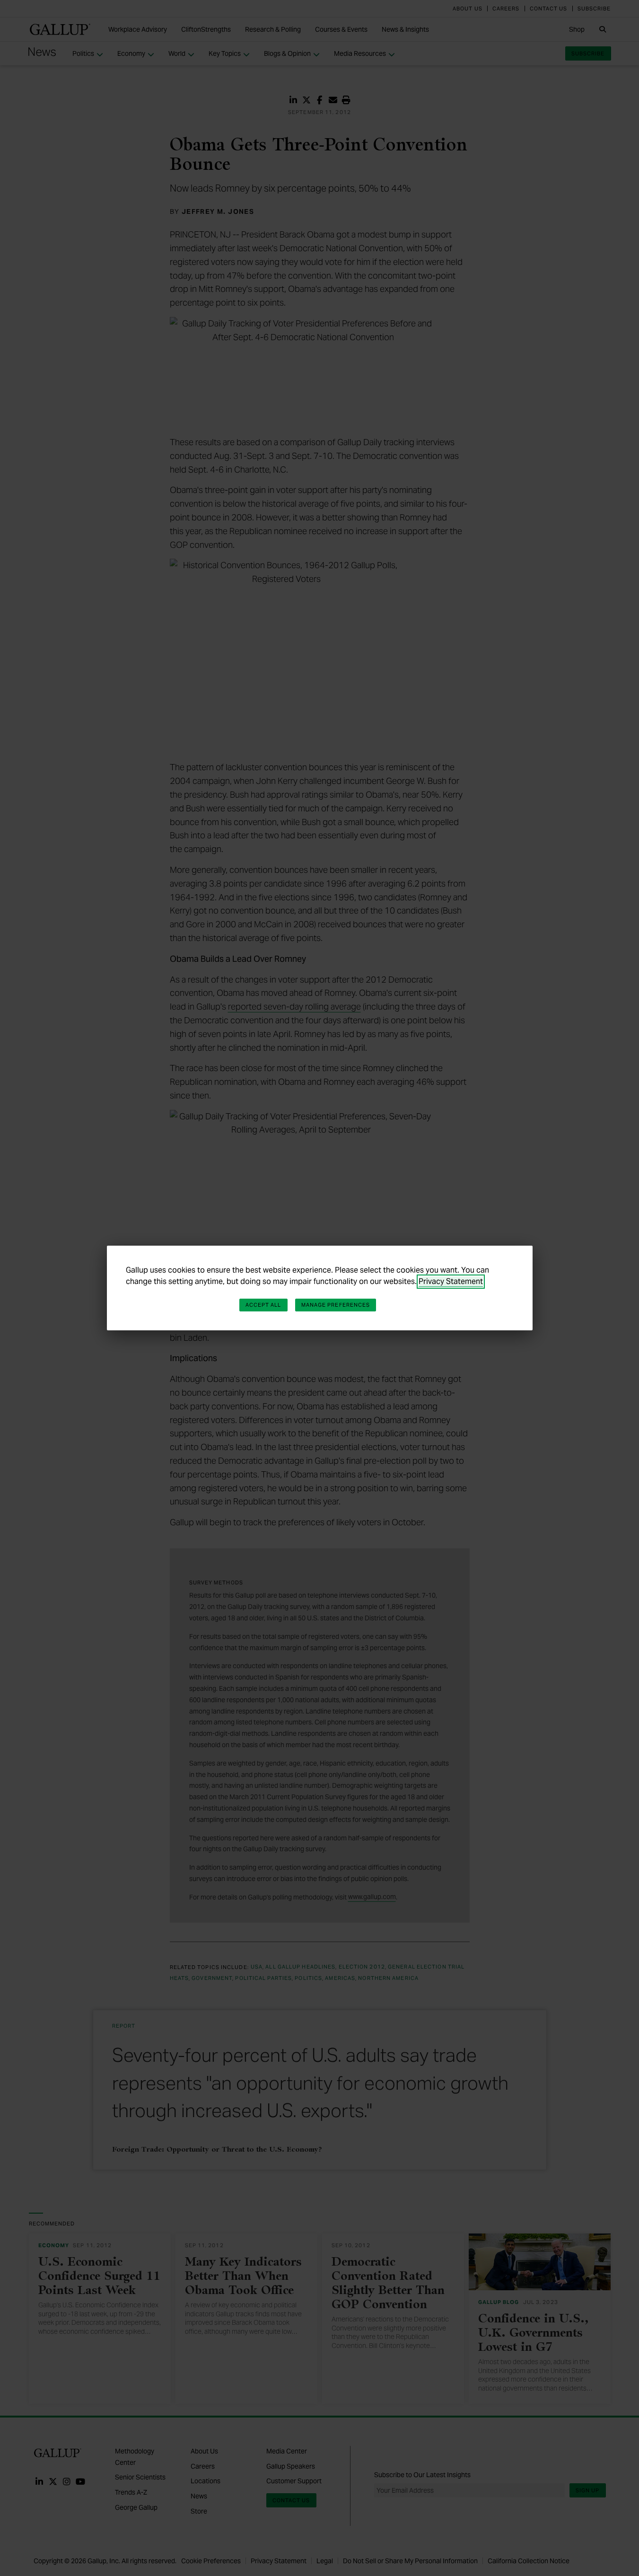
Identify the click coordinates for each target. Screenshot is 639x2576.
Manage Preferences (336, 1305)
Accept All (263, 1305)
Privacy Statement (451, 1281)
